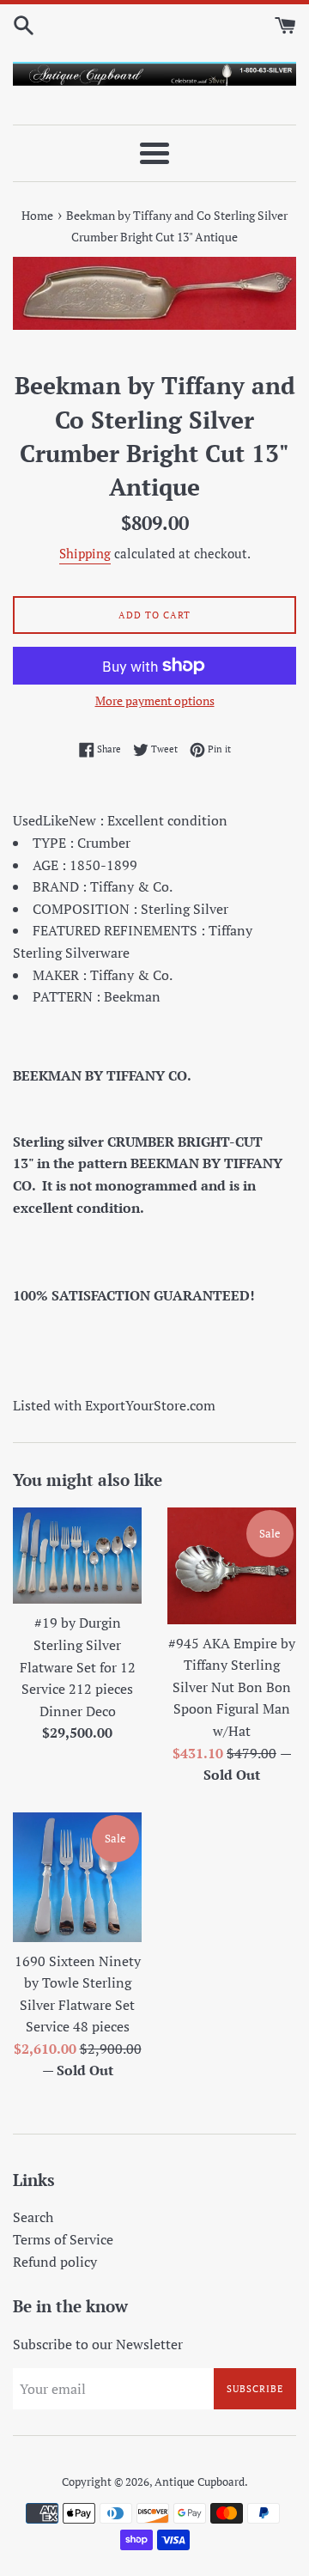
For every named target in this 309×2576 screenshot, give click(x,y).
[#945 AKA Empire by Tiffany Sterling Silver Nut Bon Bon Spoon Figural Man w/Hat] (232, 1566)
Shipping (85, 553)
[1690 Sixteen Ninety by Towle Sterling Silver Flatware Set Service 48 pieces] (77, 1877)
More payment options (155, 700)
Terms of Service (63, 2239)
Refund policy (55, 2262)
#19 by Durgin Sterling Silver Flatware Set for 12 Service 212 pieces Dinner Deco (78, 1666)
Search (33, 2217)
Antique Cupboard (200, 2482)
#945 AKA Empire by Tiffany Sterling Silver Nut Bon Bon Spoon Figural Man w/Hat (232, 1687)
